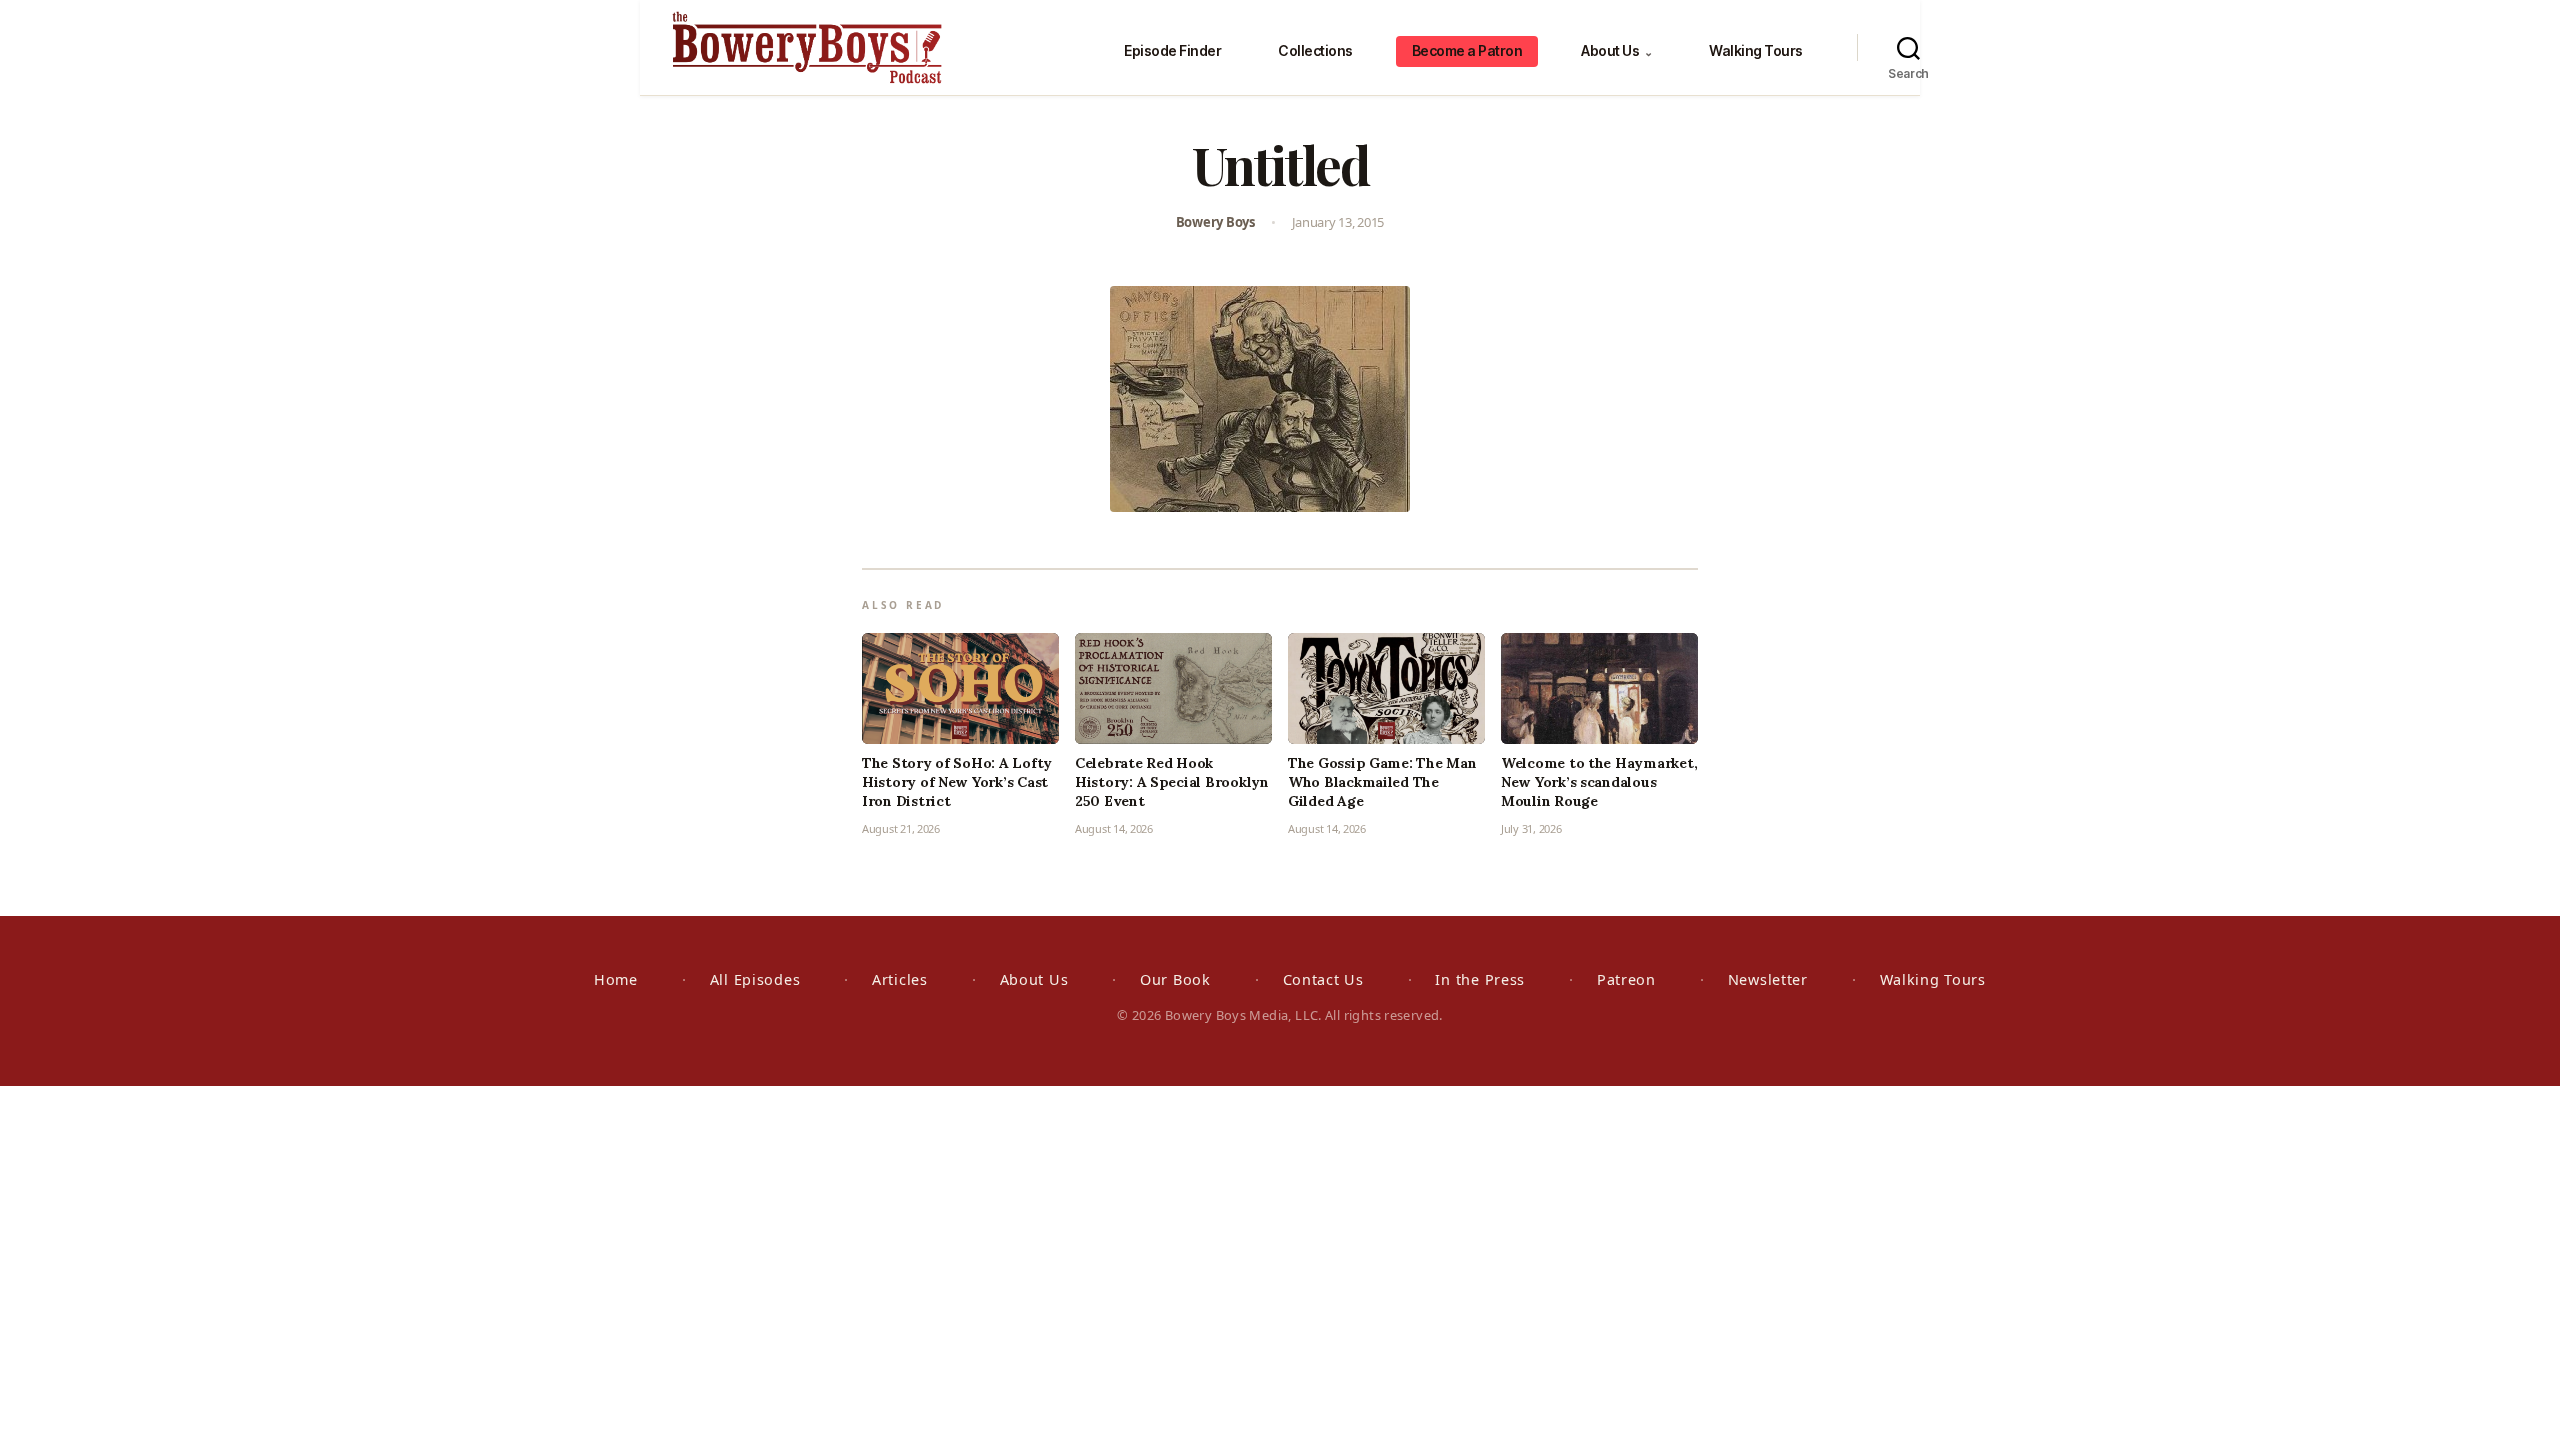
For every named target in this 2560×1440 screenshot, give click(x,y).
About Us (1616, 50)
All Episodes (755, 979)
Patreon (1626, 979)
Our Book (1175, 979)
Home (616, 979)
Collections (1315, 50)
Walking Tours (1756, 50)
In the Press (1480, 979)
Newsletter (1768, 979)
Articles (900, 979)
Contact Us (1323, 979)
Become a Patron (1467, 50)
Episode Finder (1172, 50)
